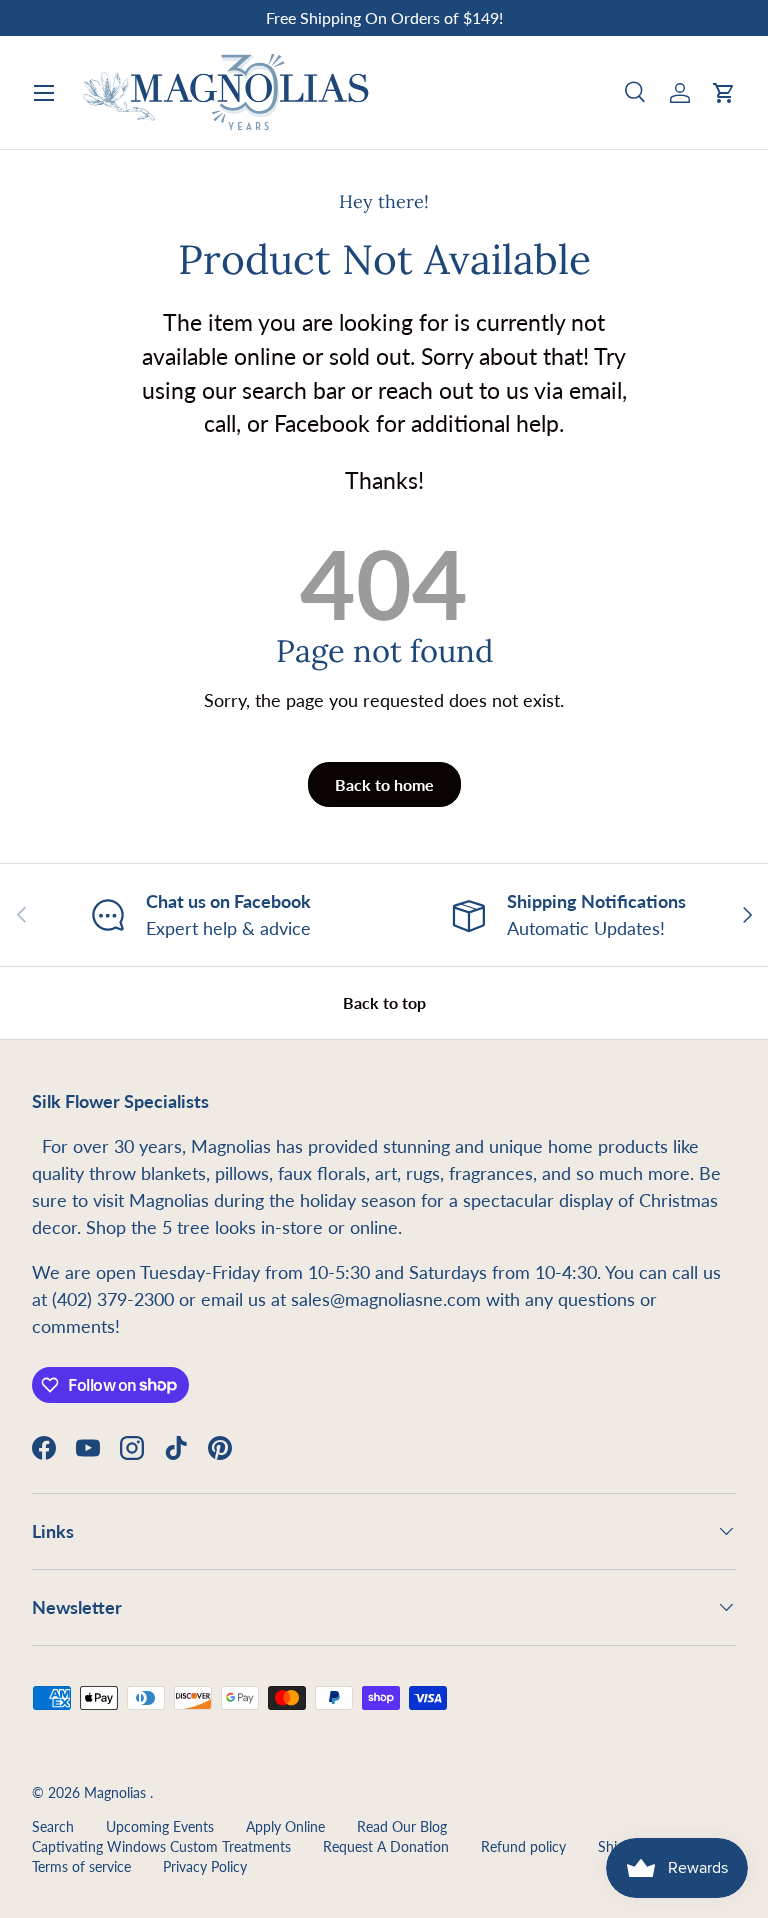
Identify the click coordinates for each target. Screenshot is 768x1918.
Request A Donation (386, 1847)
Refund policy (523, 1847)
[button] (724, 93)
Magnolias (117, 1793)
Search (53, 1827)
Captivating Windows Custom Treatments (161, 1847)
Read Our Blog (402, 1827)
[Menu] (44, 93)
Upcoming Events (160, 1827)
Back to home (384, 784)
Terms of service (81, 1867)
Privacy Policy (205, 1867)
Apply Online (285, 1827)
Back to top (384, 1002)
